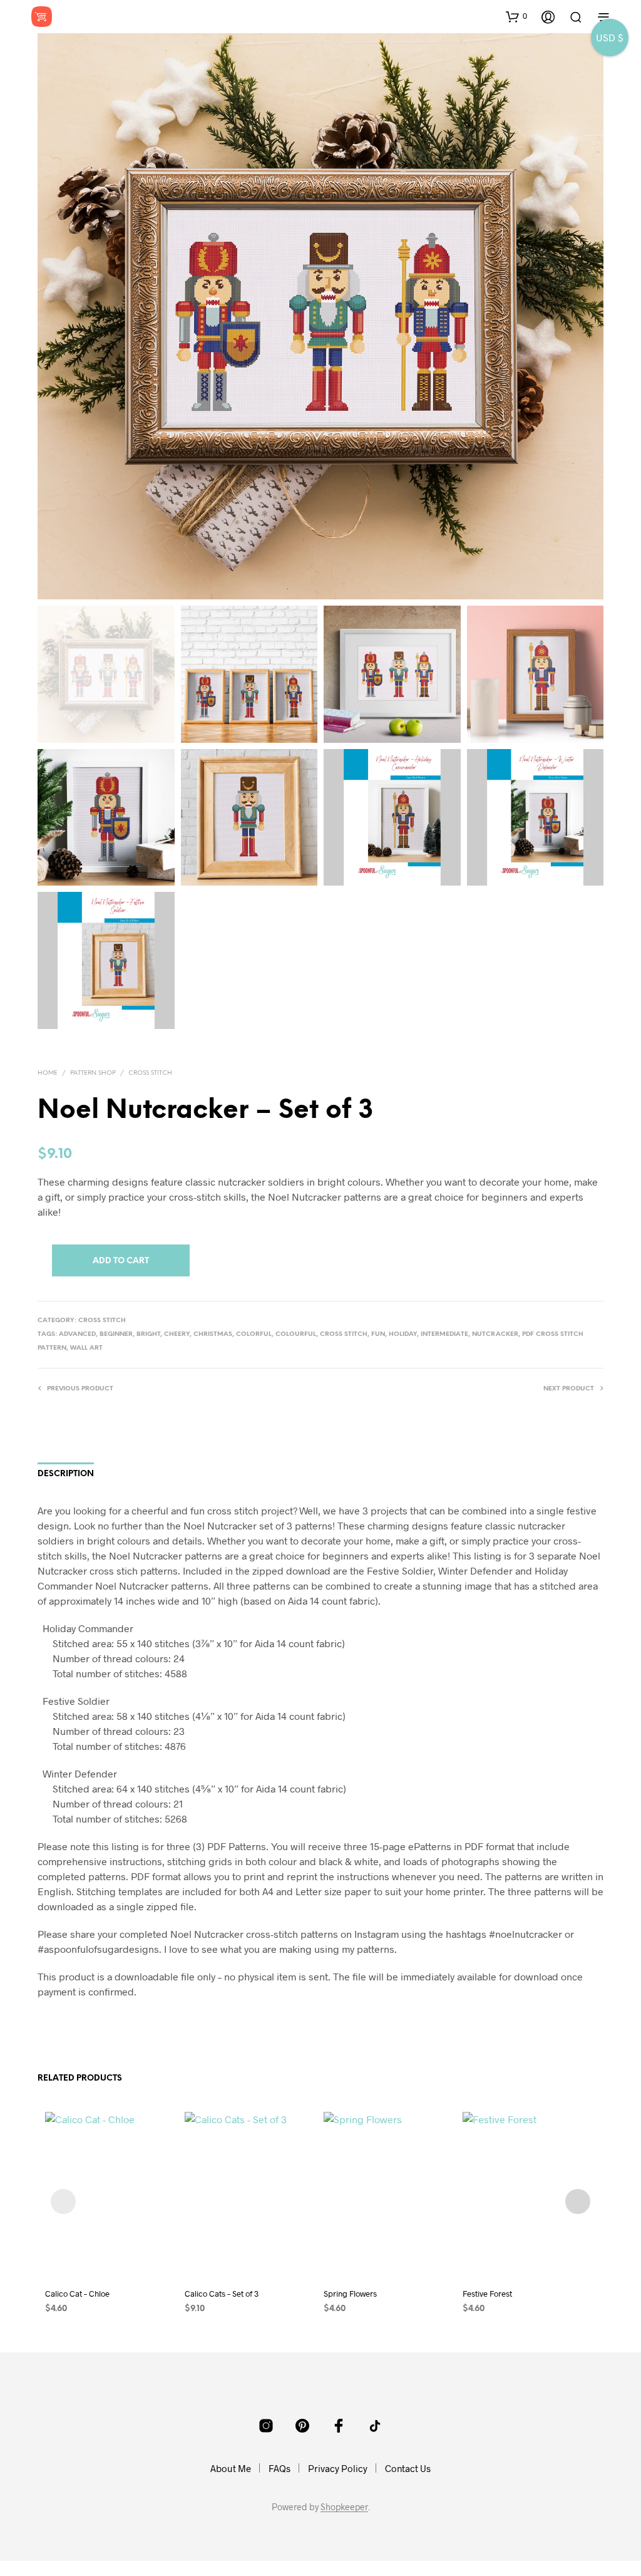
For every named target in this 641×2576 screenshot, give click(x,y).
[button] (516, 16)
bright (148, 1334)
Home (48, 1073)
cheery (177, 1334)
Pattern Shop (93, 1073)
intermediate (444, 1334)
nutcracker (495, 1334)
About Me (231, 2468)
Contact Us (408, 2468)
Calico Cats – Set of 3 (222, 2294)
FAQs (279, 2468)
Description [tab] (66, 1474)
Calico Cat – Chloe (77, 2294)
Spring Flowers (350, 2294)
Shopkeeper (344, 2507)
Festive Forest (487, 2294)
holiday (403, 1334)
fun (378, 1334)
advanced (77, 1334)
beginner (116, 1334)
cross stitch (344, 1334)
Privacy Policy (338, 2468)
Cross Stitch (150, 1073)
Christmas (213, 1334)
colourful (296, 1334)
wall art (86, 1348)
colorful (254, 1334)
